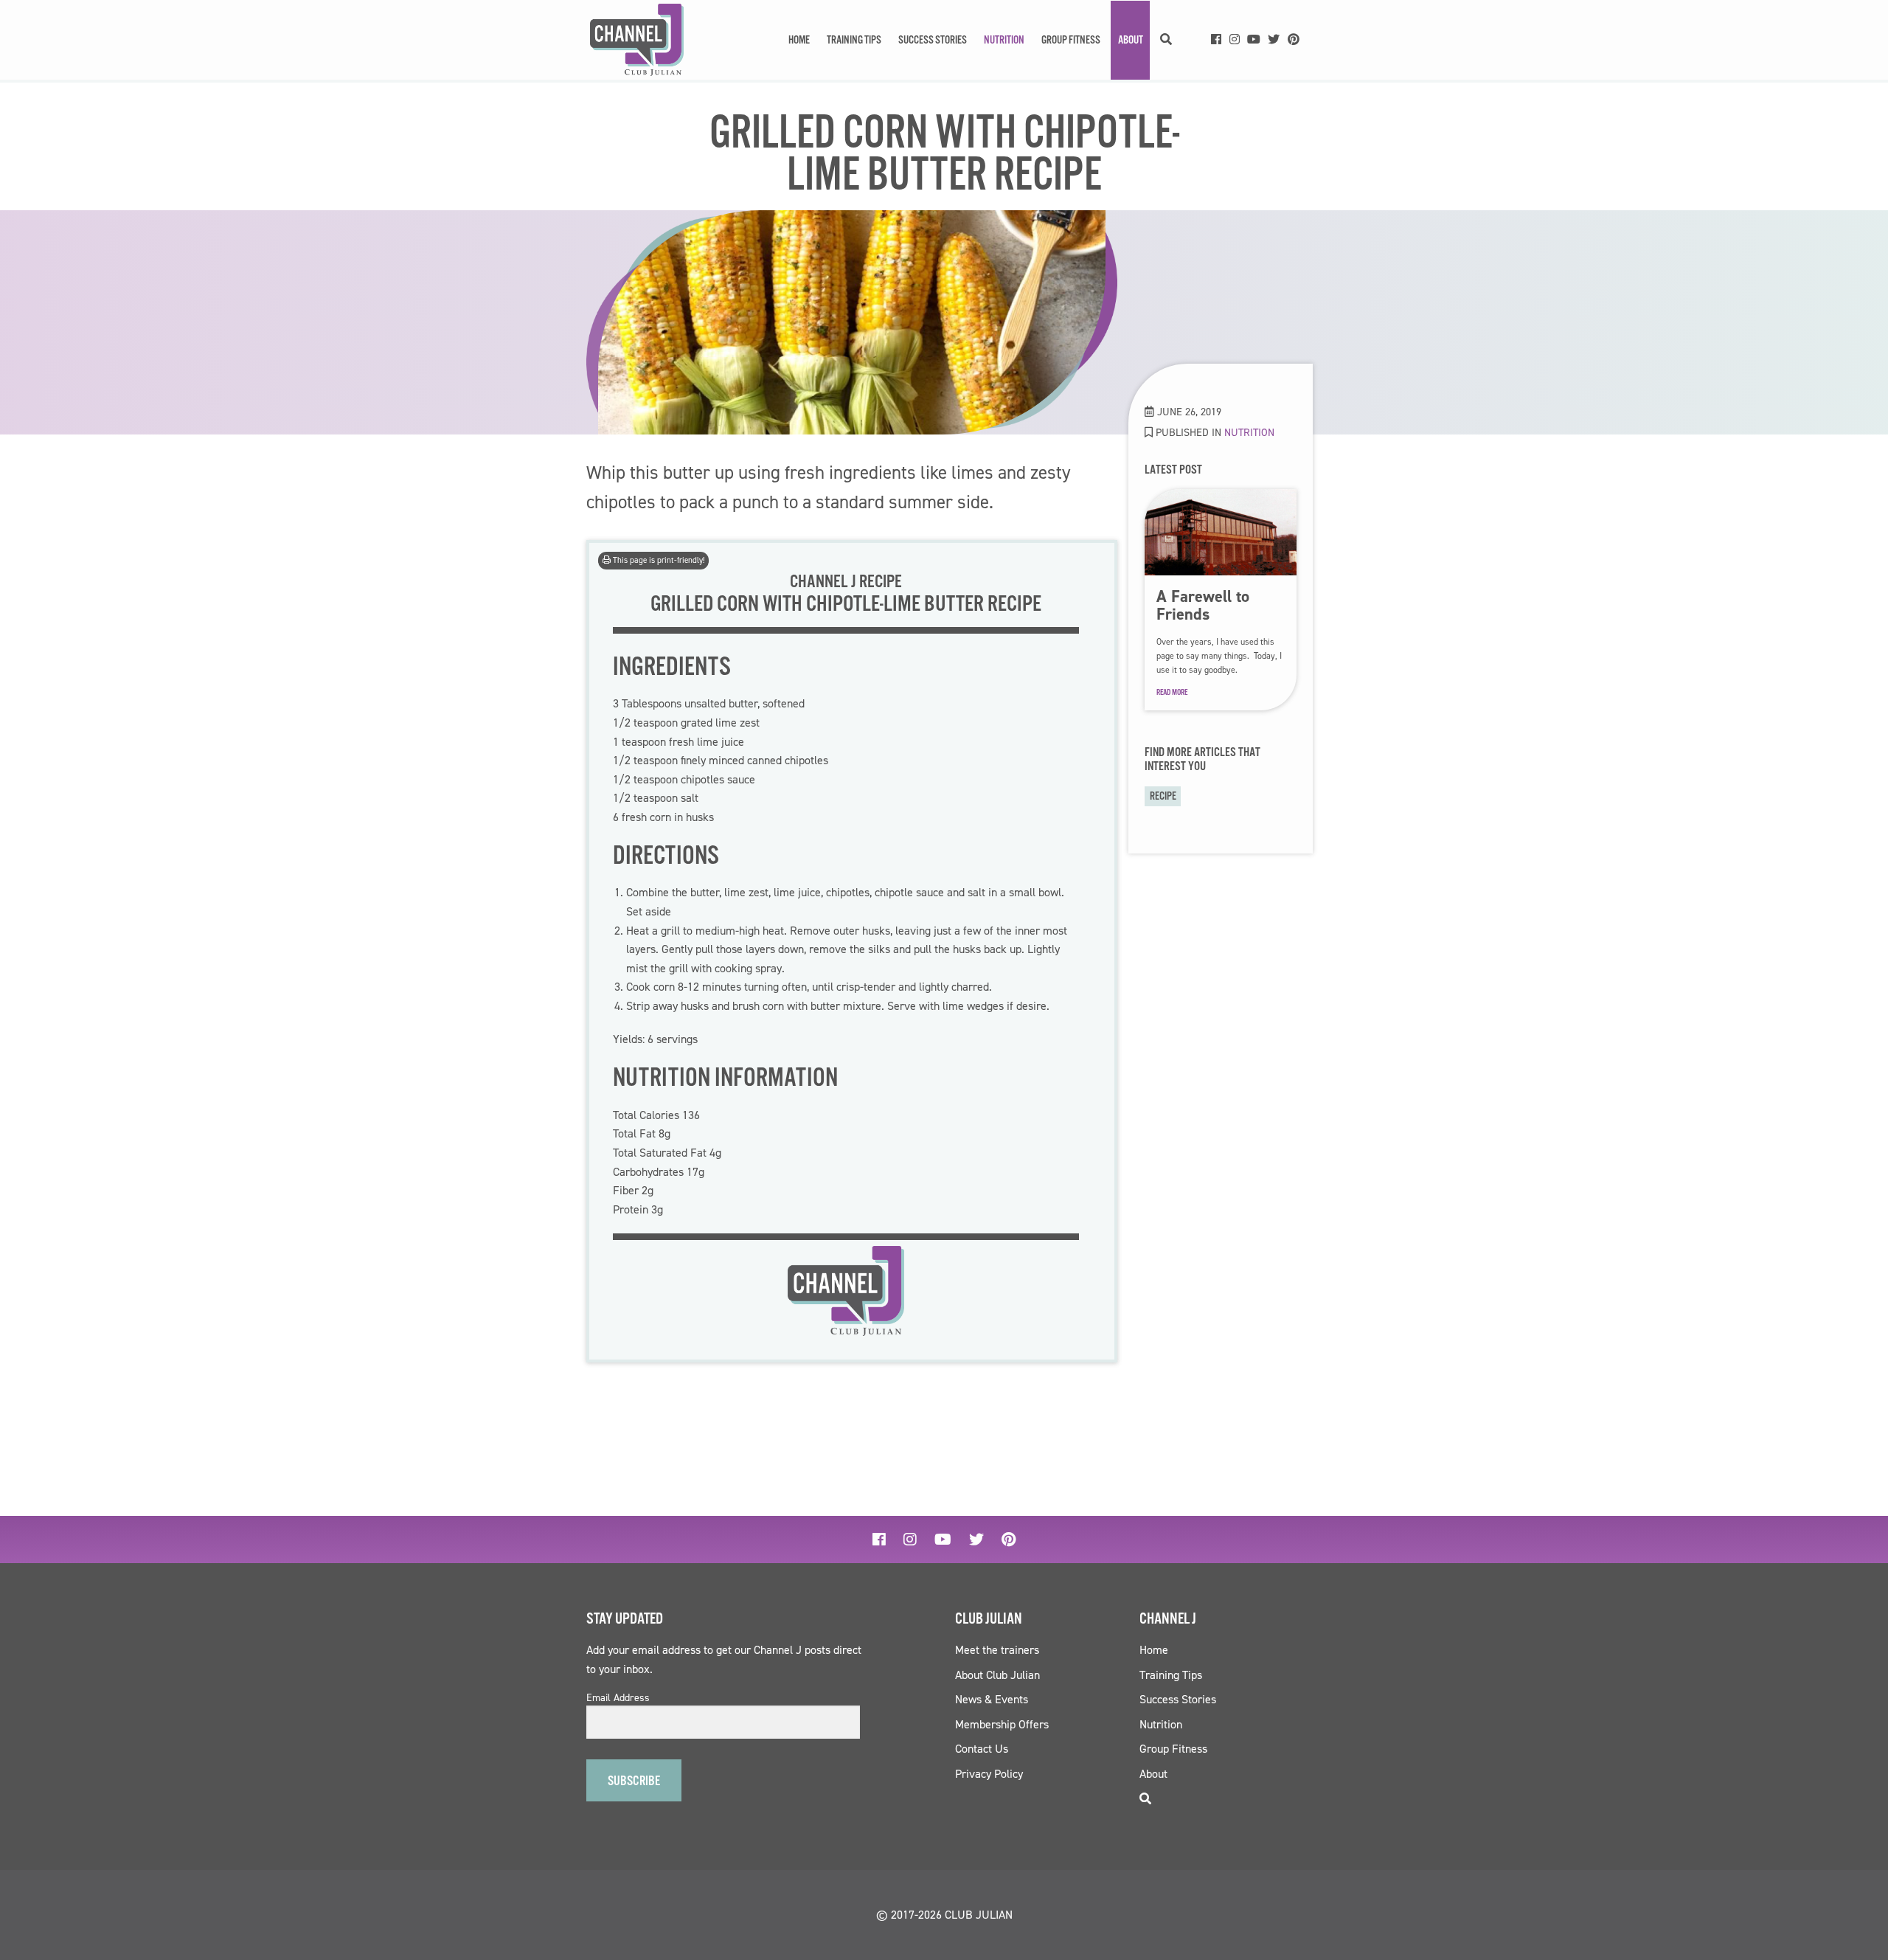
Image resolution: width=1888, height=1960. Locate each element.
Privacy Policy (989, 1774)
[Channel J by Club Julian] (637, 40)
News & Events (992, 1699)
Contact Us (982, 1749)
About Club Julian (997, 1675)
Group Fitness (1071, 40)
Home (799, 40)
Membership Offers (1002, 1724)
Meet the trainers (997, 1650)
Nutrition (1004, 40)
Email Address (618, 1698)
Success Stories (933, 40)
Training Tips (854, 40)
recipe (1163, 796)
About (1131, 40)
